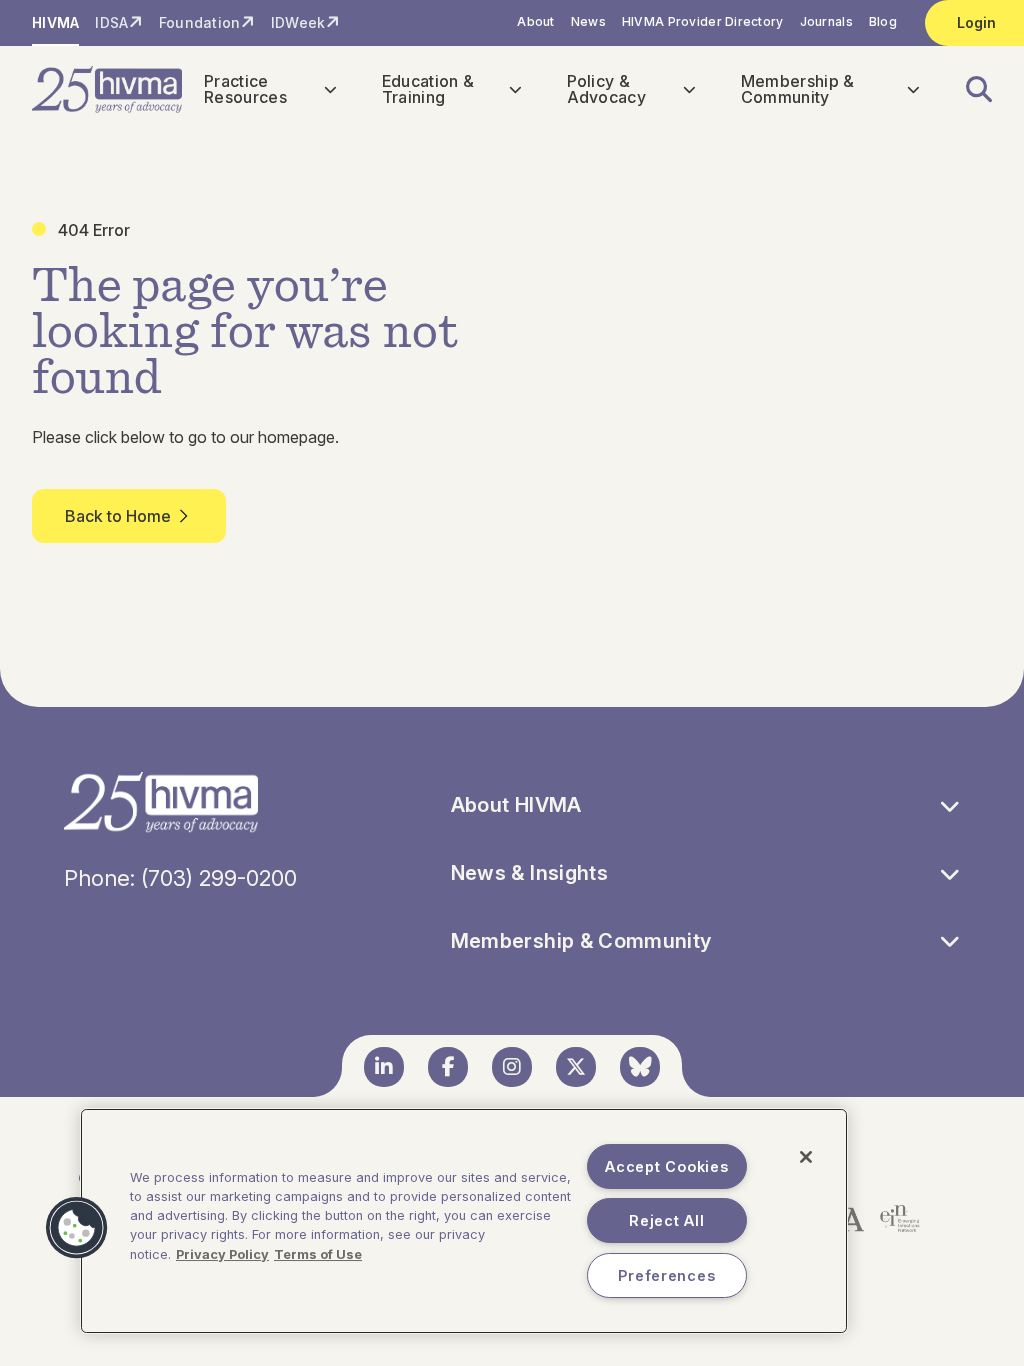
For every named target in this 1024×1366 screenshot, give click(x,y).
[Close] (806, 1157)
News (588, 21)
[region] (464, 1221)
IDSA (111, 22)
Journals (826, 21)
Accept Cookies (666, 1166)
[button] (967, 90)
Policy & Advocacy (607, 89)
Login (976, 22)
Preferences (666, 1275)
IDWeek (298, 22)
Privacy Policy (222, 1254)
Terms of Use (318, 1254)
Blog (883, 21)
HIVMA (55, 22)
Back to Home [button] (118, 516)
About (535, 21)
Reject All (666, 1220)
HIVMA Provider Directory (703, 21)
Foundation (200, 22)
